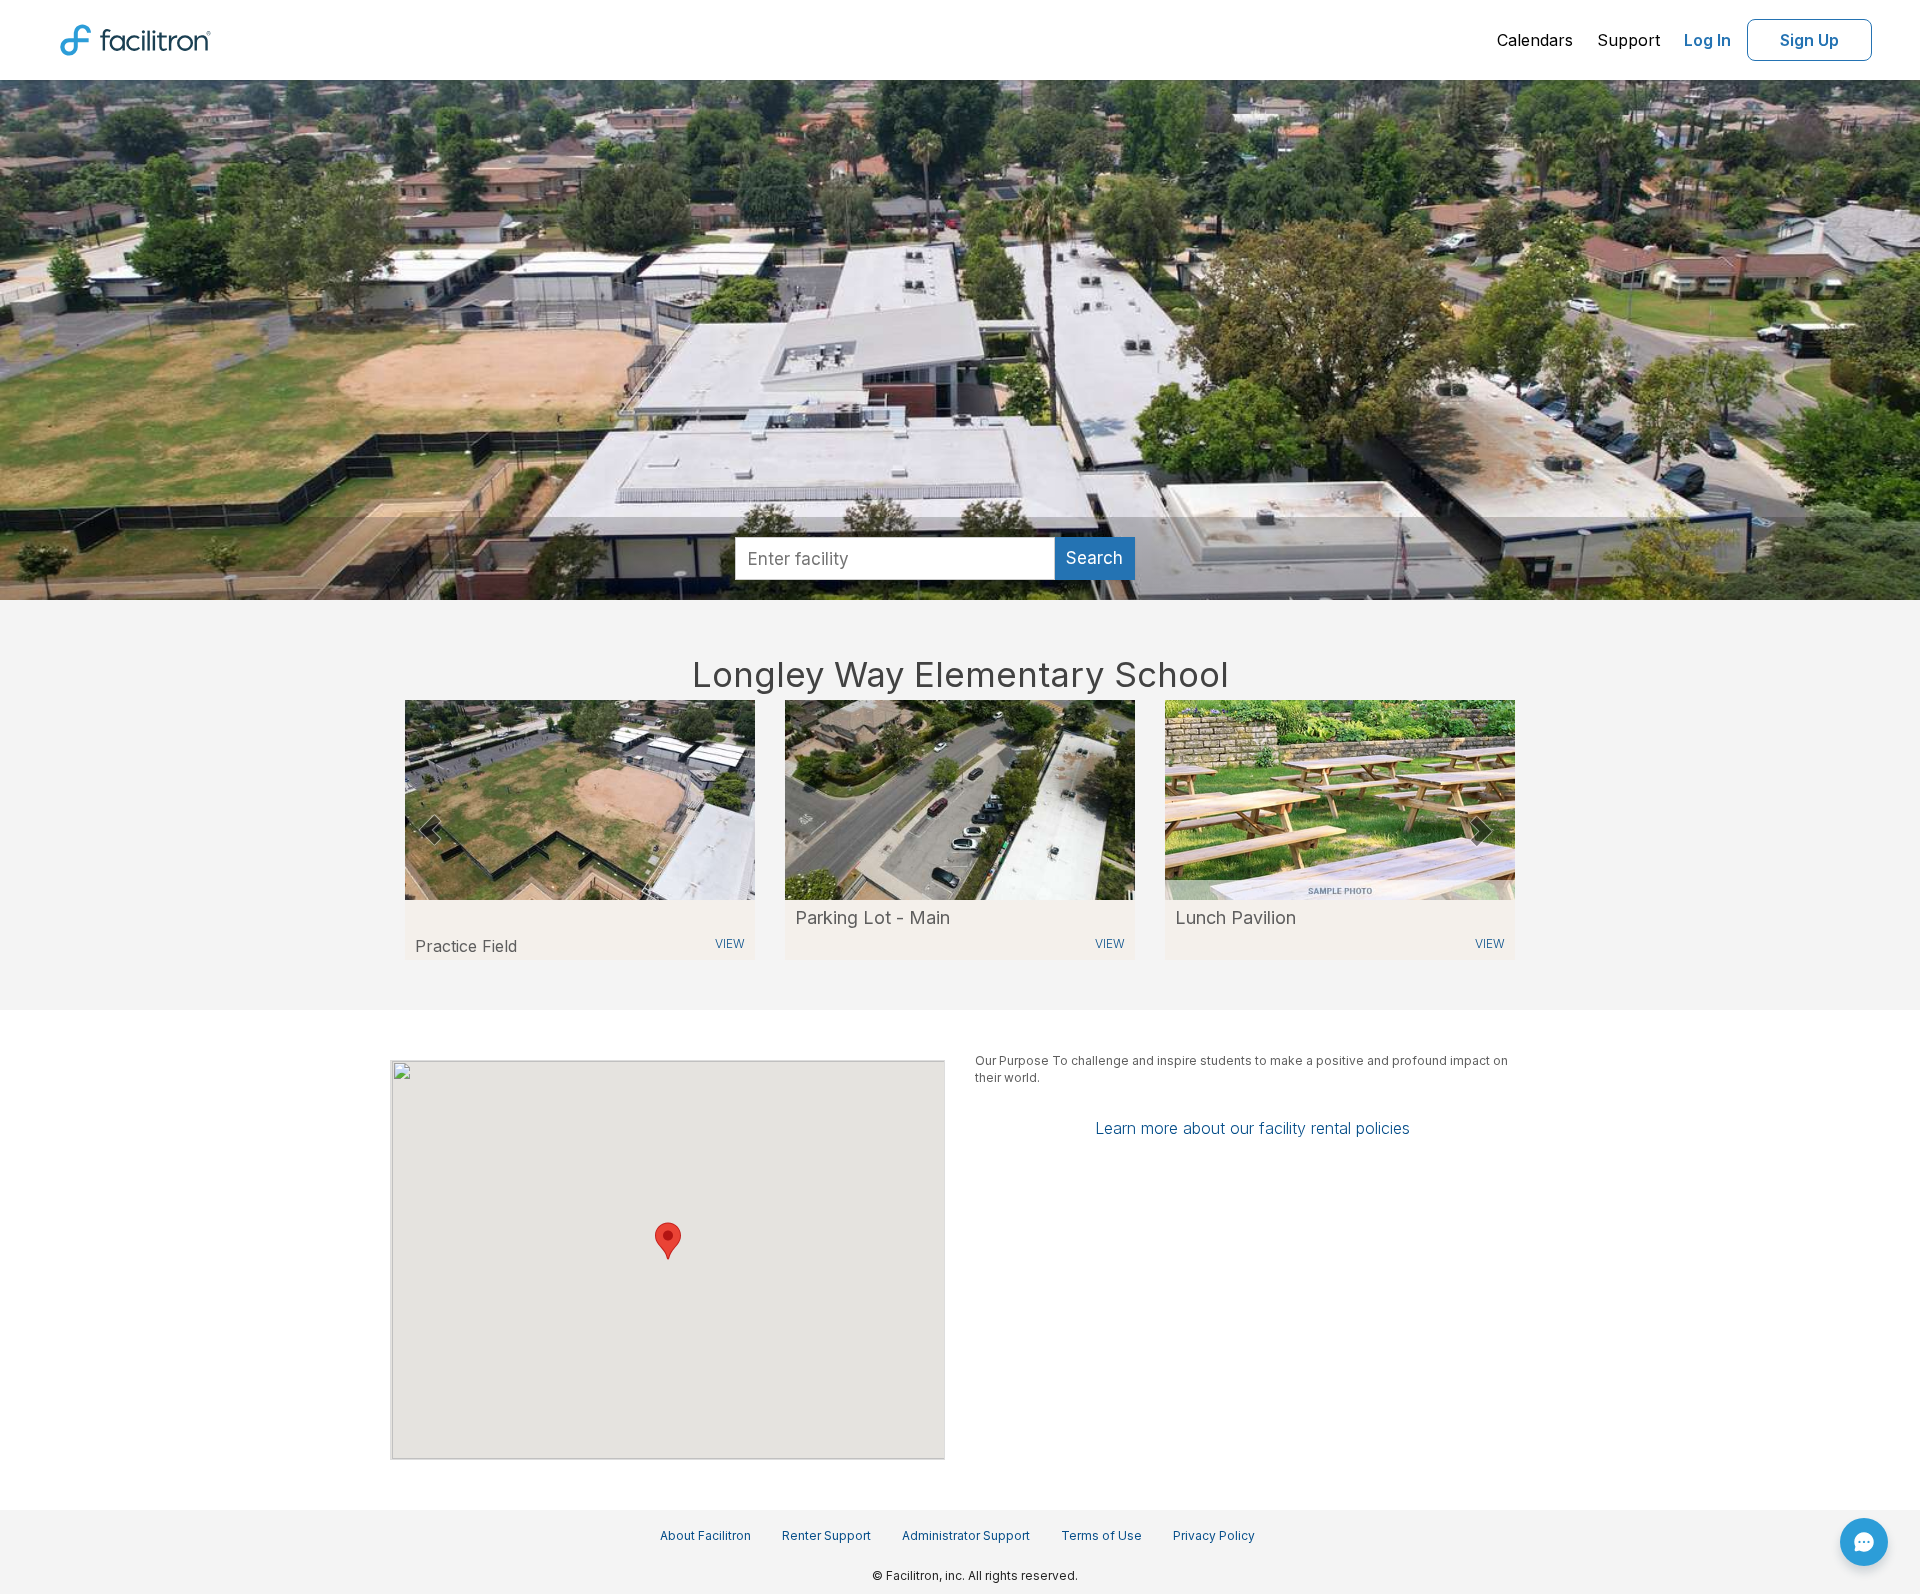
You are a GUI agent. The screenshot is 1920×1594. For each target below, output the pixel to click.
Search (1094, 558)
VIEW (730, 943)
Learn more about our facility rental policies (1252, 1128)
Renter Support (826, 1535)
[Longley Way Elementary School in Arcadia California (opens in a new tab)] (960, 798)
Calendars (1535, 40)
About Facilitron (705, 1535)
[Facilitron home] (135, 38)
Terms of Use (1101, 1535)
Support (1628, 40)
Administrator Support (966, 1535)
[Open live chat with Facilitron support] (1864, 1542)
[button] (429, 830)
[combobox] (895, 558)
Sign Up (1809, 40)
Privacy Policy (1214, 1535)
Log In (1707, 40)
